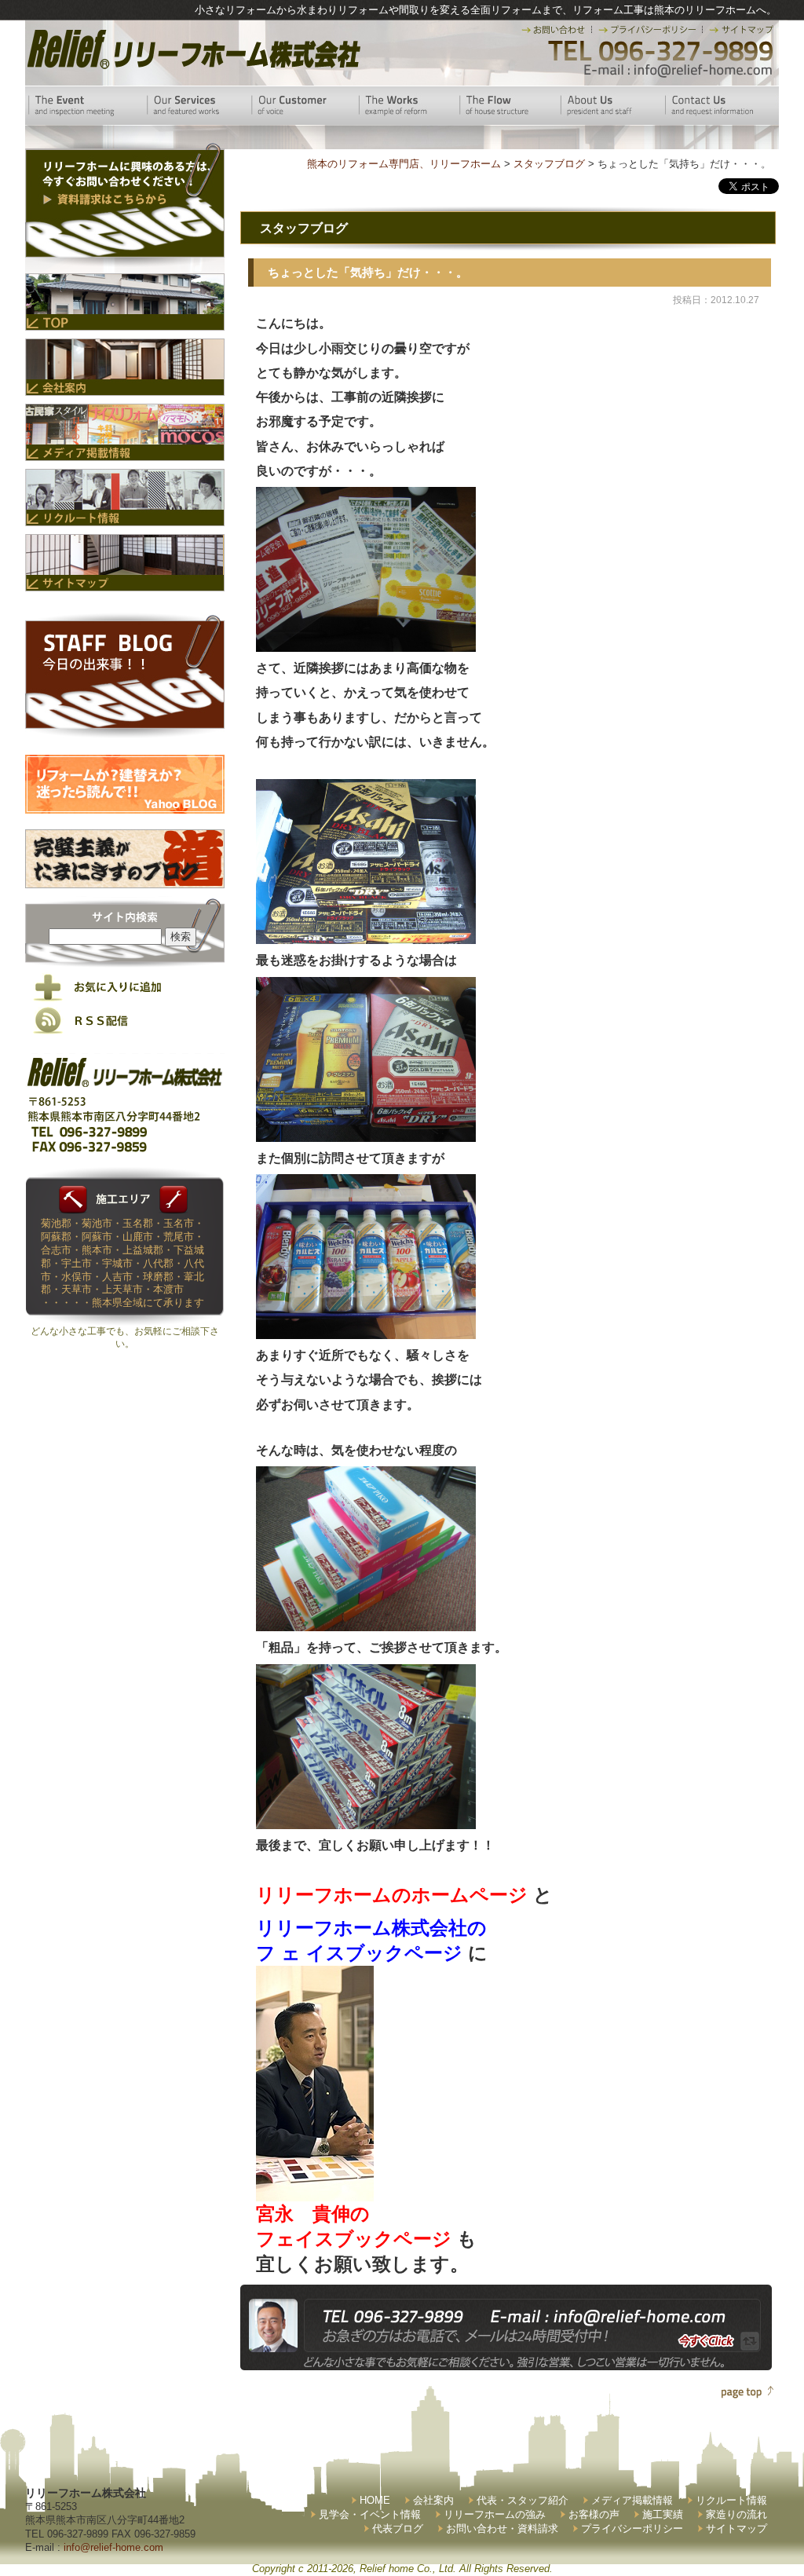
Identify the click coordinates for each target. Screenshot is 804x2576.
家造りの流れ (736, 2514)
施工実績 (663, 2514)
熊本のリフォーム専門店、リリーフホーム (404, 164)
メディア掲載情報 (632, 2500)
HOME (375, 2500)
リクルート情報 (731, 2500)
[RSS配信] (125, 1031)
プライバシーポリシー (632, 2528)
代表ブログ (398, 2528)
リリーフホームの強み (495, 2514)
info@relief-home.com (113, 2547)
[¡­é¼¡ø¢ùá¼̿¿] (315, 2188)
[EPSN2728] (366, 1625)
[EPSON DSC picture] (366, 936)
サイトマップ (736, 2528)
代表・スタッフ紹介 (523, 2500)
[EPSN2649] (366, 645)
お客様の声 (594, 2514)
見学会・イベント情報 (370, 2514)
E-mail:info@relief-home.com (679, 71)
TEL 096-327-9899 (659, 51)
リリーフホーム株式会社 (192, 49)
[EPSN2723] (366, 1822)
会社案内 (433, 2500)
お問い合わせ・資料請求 (502, 2528)
